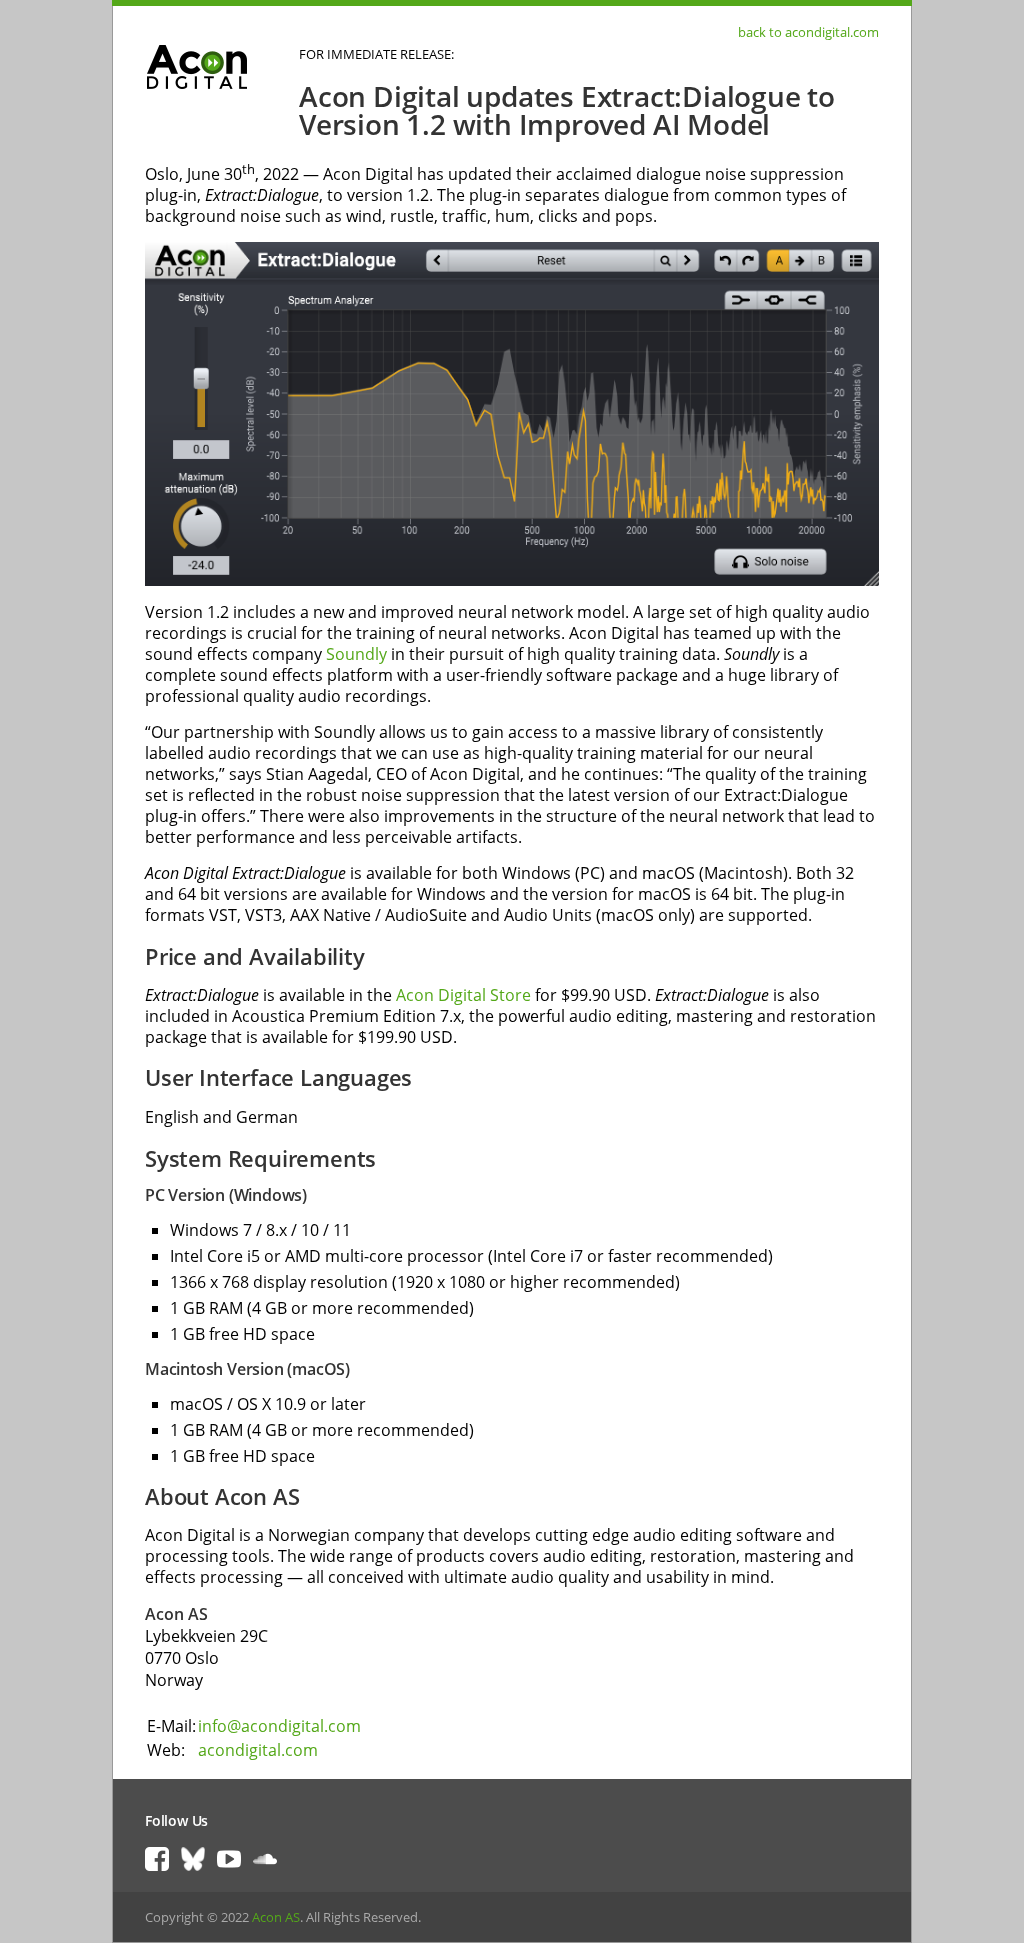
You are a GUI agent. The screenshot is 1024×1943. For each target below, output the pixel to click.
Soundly (356, 654)
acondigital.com (258, 1750)
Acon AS (276, 1917)
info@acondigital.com (279, 1726)
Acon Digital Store (463, 995)
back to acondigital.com (808, 32)
